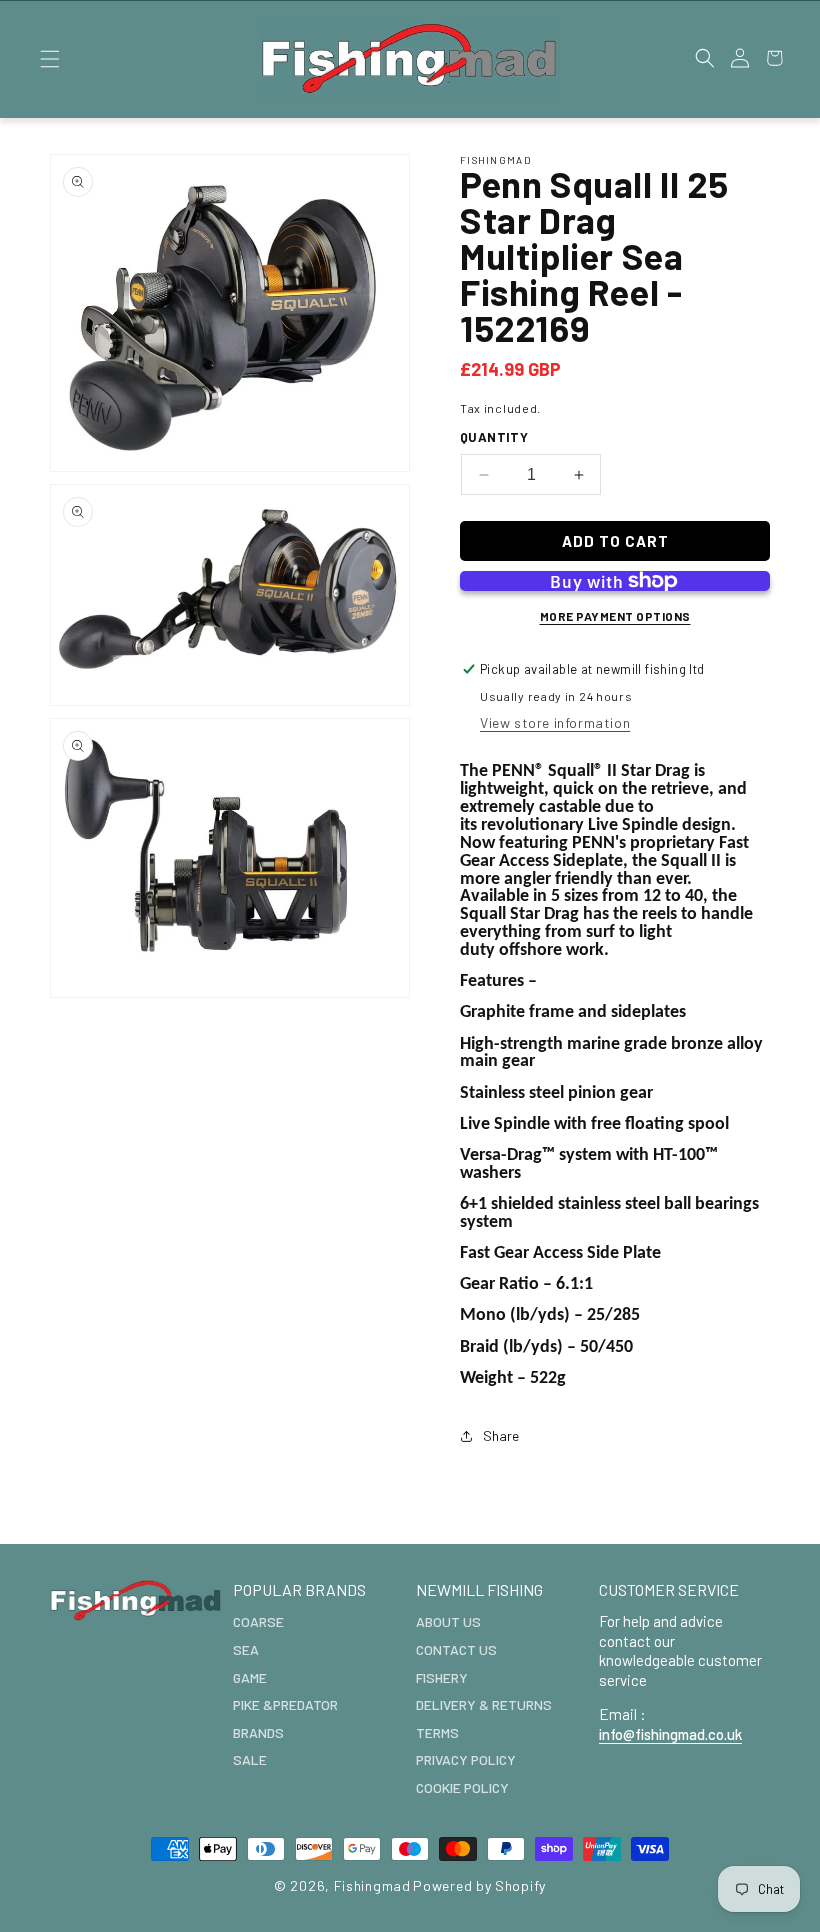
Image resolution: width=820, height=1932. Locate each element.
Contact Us (456, 1649)
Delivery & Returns (484, 1704)
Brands (258, 1732)
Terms (437, 1732)
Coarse (258, 1621)
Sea (246, 1649)
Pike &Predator (285, 1704)
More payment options (615, 616)
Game (250, 1677)
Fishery (442, 1677)
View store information (555, 722)
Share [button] (501, 1435)
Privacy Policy (466, 1759)
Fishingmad (372, 1885)
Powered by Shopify (479, 1885)
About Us (448, 1621)
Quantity (494, 437)
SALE (250, 1759)
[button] (49, 59)
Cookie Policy (462, 1787)
